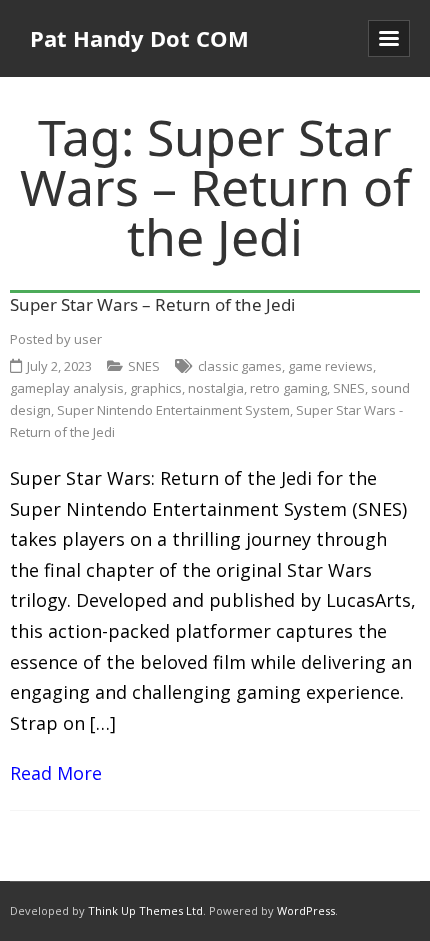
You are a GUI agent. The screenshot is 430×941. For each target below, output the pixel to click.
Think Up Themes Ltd (145, 910)
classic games (240, 366)
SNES (144, 366)
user (88, 339)
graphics (156, 388)
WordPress (306, 910)
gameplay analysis (67, 388)
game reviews (330, 366)
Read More (56, 773)
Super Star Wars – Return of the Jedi (152, 304)
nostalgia (216, 388)
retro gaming (288, 388)
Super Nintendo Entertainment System (173, 410)
